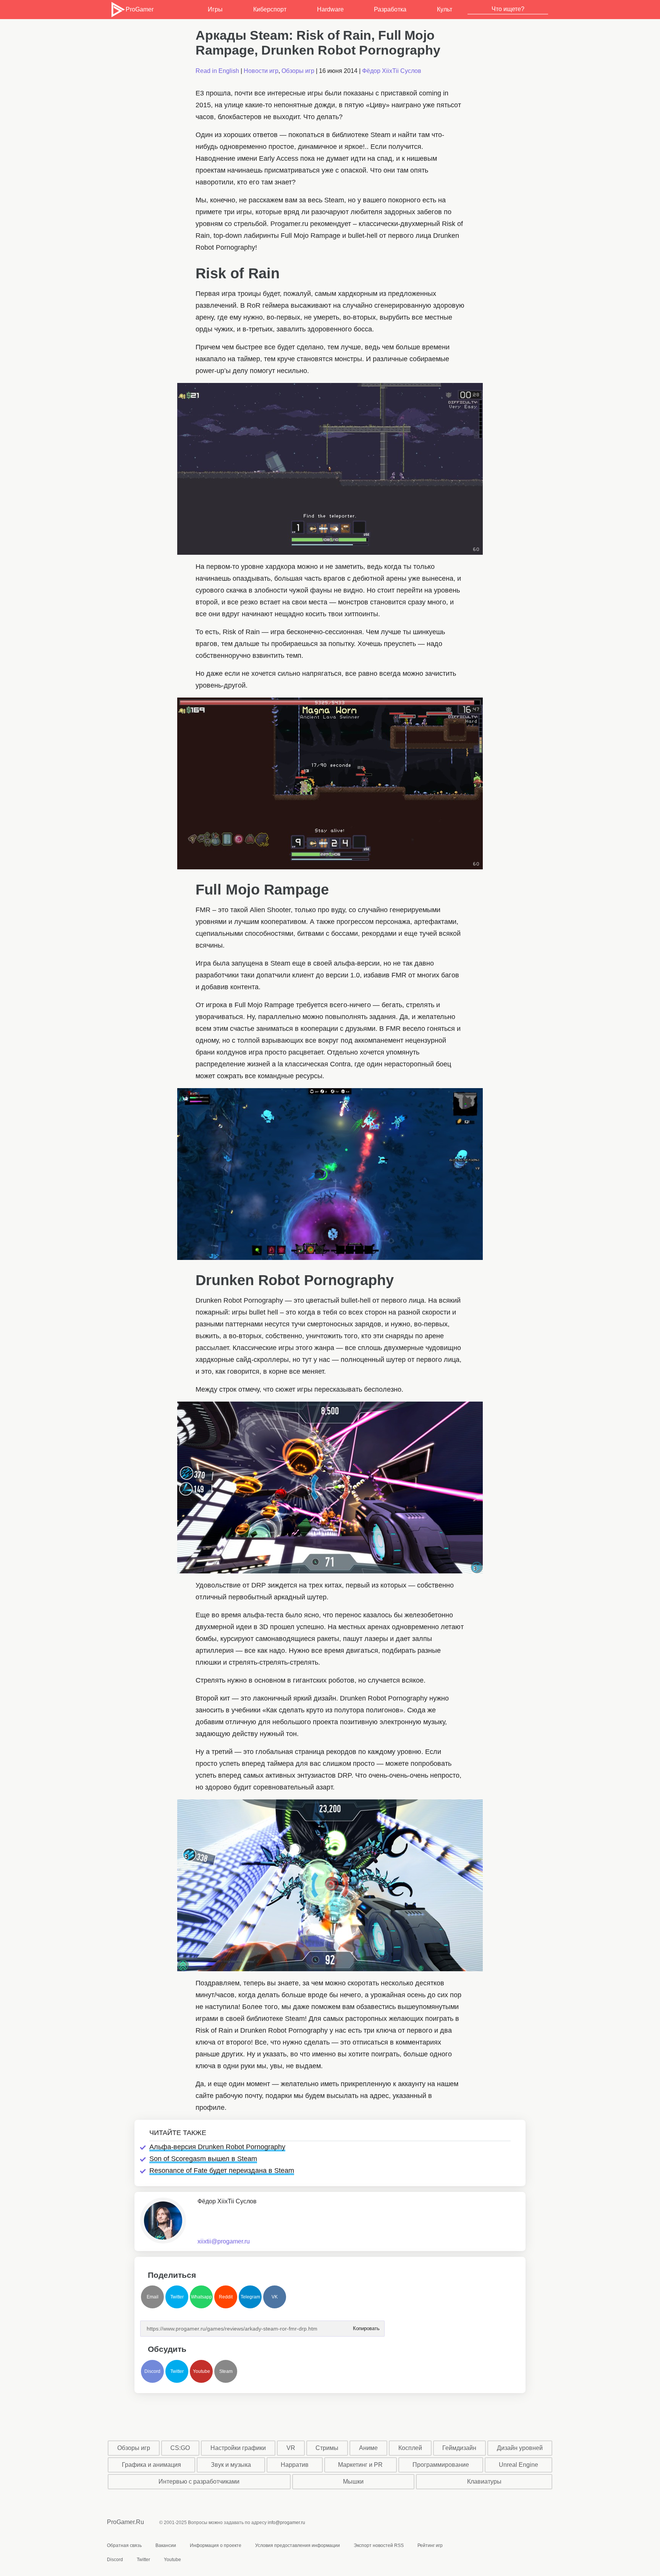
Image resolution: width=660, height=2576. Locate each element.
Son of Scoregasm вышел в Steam (203, 2159)
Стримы (327, 2448)
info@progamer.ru (286, 2523)
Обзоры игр (298, 71)
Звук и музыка (231, 2465)
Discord (152, 2371)
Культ (445, 9)
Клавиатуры (484, 2482)
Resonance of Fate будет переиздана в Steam (222, 2171)
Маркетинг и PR (360, 2465)
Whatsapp (201, 2297)
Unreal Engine (518, 2465)
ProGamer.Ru (125, 2522)
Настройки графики (238, 2448)
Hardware (330, 9)
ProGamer (139, 9)
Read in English (217, 71)
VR (291, 2448)
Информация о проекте (216, 2545)
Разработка (390, 9)
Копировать (366, 2326)
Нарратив (295, 2465)
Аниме (368, 2448)
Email (153, 2297)
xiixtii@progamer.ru (224, 2241)
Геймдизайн (459, 2448)
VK (275, 2297)
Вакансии (166, 2545)
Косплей (410, 2448)
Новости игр (261, 71)
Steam (226, 2371)
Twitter (177, 2297)
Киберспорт (270, 9)
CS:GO (180, 2448)
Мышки (353, 2482)
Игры (215, 9)
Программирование (441, 2465)
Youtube (201, 2371)
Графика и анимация (151, 2465)
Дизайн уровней (520, 2448)
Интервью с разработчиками (199, 2482)
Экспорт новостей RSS (379, 2545)
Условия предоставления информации (298, 2545)
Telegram (250, 2297)
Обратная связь (124, 2545)
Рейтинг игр (430, 2545)
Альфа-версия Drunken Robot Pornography (217, 2147)
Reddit (226, 2297)
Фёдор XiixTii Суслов (392, 71)
